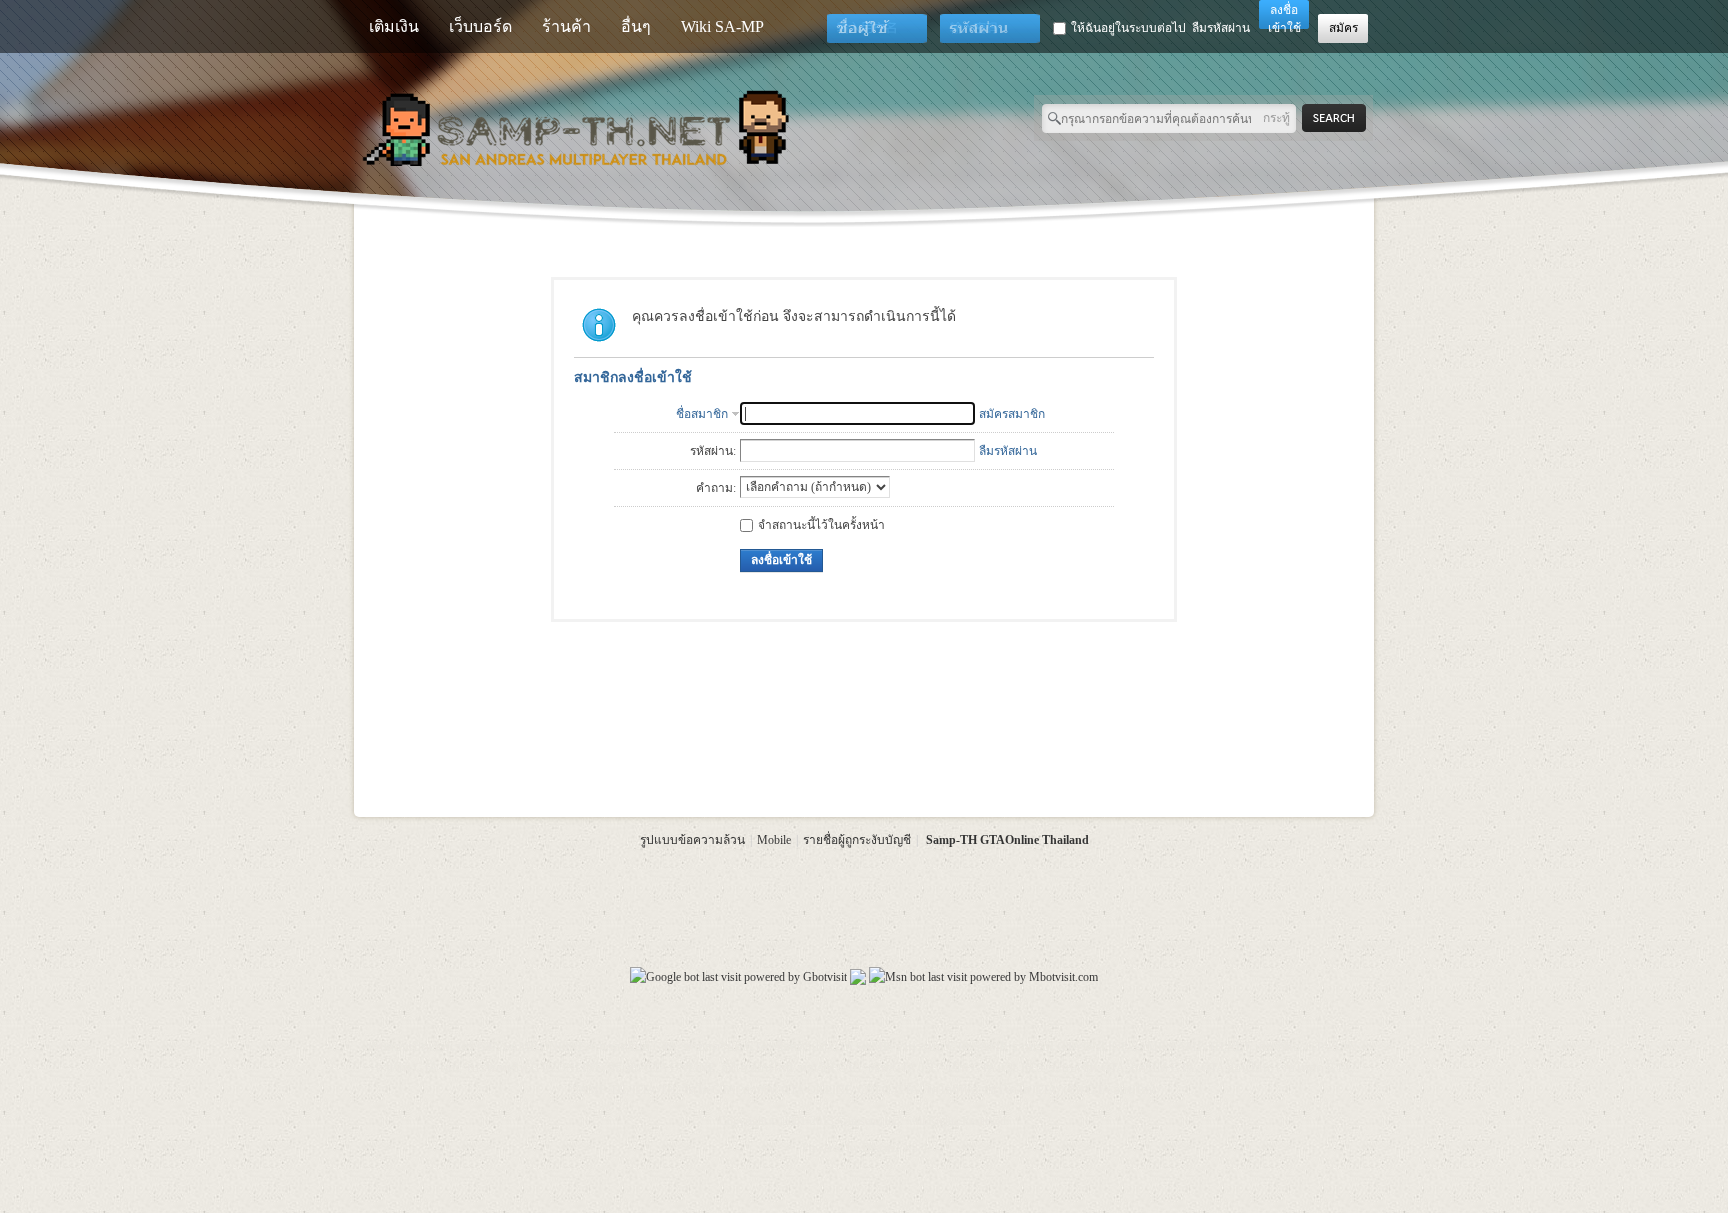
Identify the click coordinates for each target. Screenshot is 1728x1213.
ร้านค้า (566, 26)
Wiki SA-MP (722, 26)
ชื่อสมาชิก (702, 414)
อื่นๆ (636, 26)
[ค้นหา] (1339, 118)
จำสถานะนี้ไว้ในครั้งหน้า (821, 525)
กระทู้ (1276, 118)
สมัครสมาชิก (1012, 414)
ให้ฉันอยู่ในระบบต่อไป (1128, 28)
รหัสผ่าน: (713, 451)
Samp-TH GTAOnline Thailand (1007, 840)
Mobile (774, 840)
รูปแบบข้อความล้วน (692, 840)
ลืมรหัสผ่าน (1221, 28)
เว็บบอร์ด (480, 26)
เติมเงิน (394, 26)
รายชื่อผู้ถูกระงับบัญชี (857, 840)
